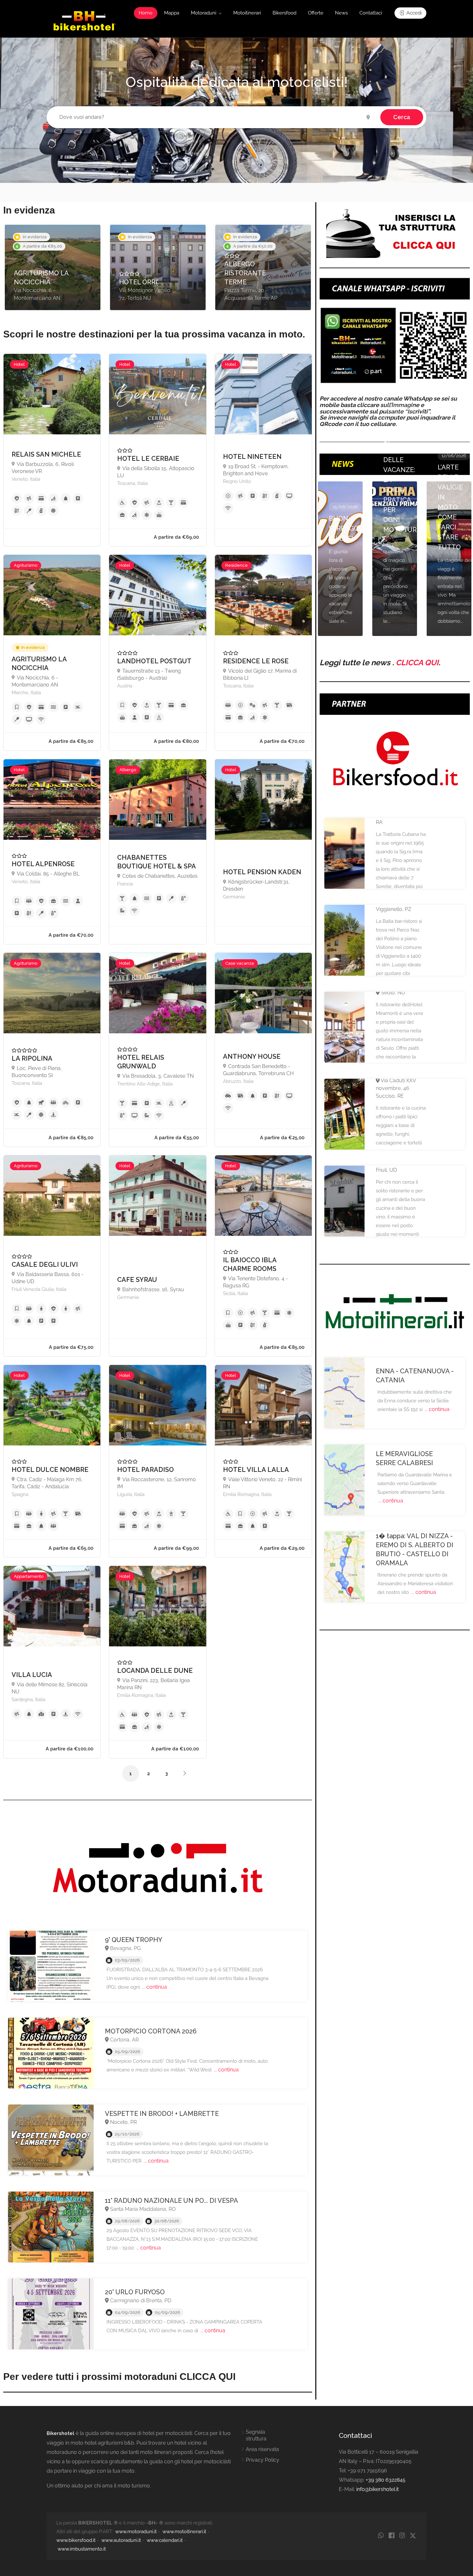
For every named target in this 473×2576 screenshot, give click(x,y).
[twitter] (413, 2536)
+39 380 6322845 (386, 2480)
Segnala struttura (256, 2435)
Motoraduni (204, 13)
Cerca (402, 117)
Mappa (172, 13)
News (341, 13)
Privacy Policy (263, 2460)
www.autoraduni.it (121, 2540)
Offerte (316, 13)
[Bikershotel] (84, 20)
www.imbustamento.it (82, 2549)
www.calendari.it (165, 2540)
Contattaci (371, 13)
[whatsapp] (381, 2536)
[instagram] (402, 2536)
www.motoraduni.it (136, 2532)
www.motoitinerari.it (184, 2532)
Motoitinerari (247, 13)
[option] (53, 267)
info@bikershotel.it (377, 2489)
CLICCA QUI (417, 663)
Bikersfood (284, 13)
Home (146, 13)
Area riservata (262, 2449)
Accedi (413, 13)
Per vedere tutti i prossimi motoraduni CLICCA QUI (119, 2377)
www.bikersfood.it (76, 2540)
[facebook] (391, 2536)
